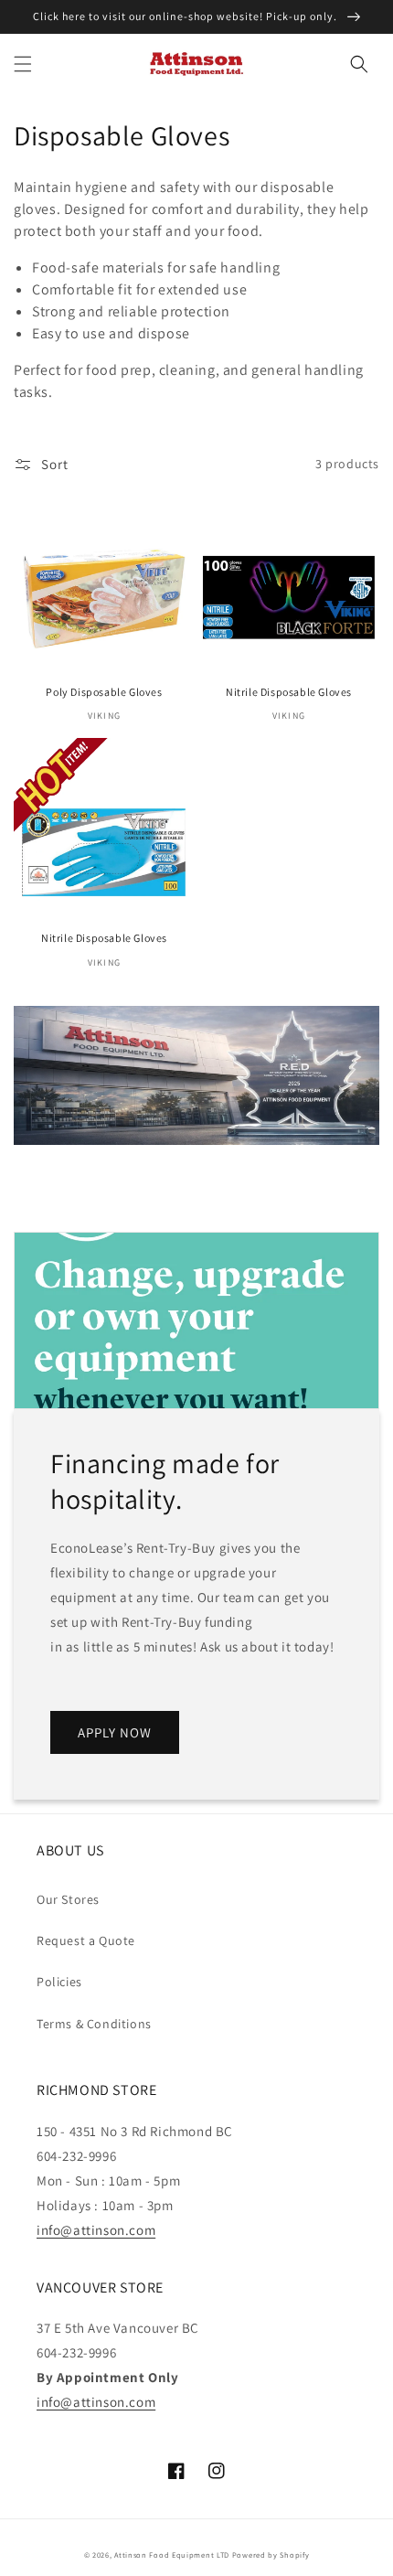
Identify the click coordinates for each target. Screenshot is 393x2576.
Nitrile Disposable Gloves (289, 692)
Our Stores (68, 1899)
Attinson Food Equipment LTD (172, 2555)
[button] (23, 64)
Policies (59, 1982)
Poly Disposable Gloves (104, 692)
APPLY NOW (115, 1732)
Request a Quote (86, 1940)
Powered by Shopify (271, 2555)
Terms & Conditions (94, 2024)
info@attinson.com (96, 2230)
